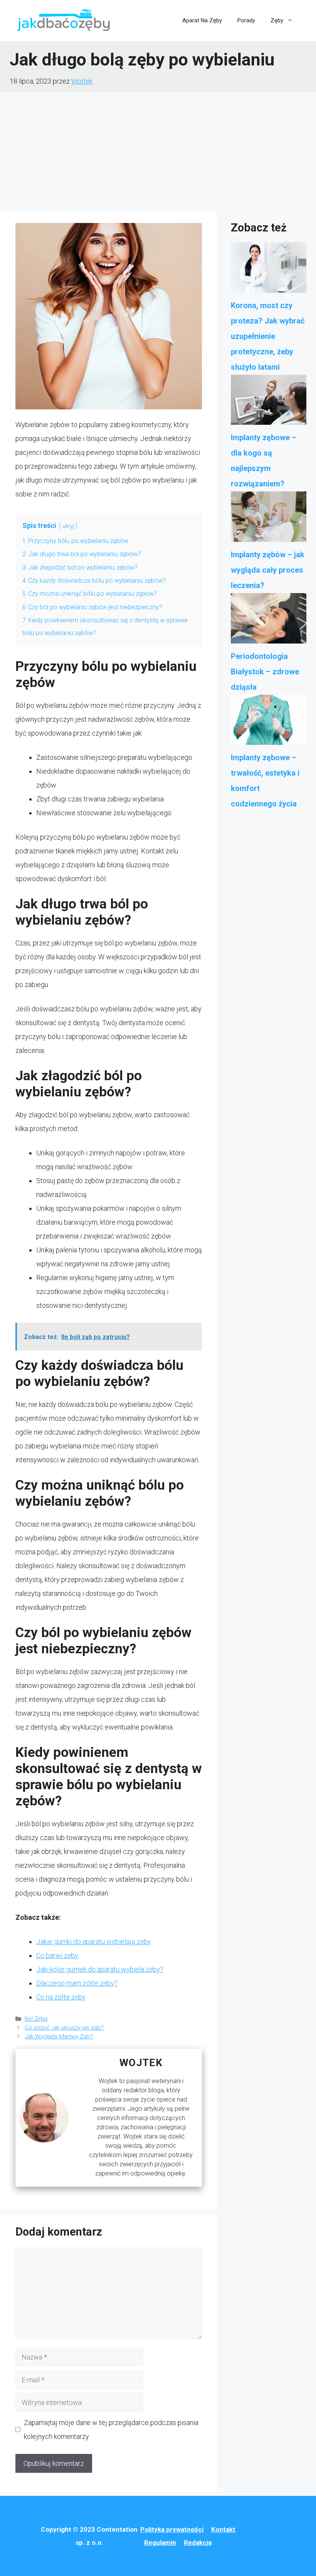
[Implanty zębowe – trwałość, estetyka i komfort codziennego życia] (269, 722)
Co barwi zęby (57, 1955)
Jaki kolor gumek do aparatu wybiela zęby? (100, 1969)
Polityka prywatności (172, 2529)
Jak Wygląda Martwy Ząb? (59, 2036)
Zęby (277, 20)
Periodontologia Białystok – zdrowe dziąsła (265, 672)
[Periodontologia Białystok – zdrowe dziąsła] (269, 621)
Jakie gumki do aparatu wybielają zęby (94, 1942)
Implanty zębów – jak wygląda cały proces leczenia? (268, 570)
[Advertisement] (158, 150)
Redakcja (198, 2542)
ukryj (68, 526)
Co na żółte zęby (61, 1997)
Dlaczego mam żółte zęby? (77, 1983)
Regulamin (160, 2542)
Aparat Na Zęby (202, 20)
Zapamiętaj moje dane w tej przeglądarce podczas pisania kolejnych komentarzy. (111, 2429)
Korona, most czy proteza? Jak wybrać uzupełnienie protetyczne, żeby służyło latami (268, 336)
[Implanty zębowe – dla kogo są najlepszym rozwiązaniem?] (269, 402)
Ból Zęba (36, 2019)
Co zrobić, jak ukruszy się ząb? (64, 2028)
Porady (246, 20)
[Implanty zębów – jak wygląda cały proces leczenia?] (269, 519)
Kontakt (223, 2529)
